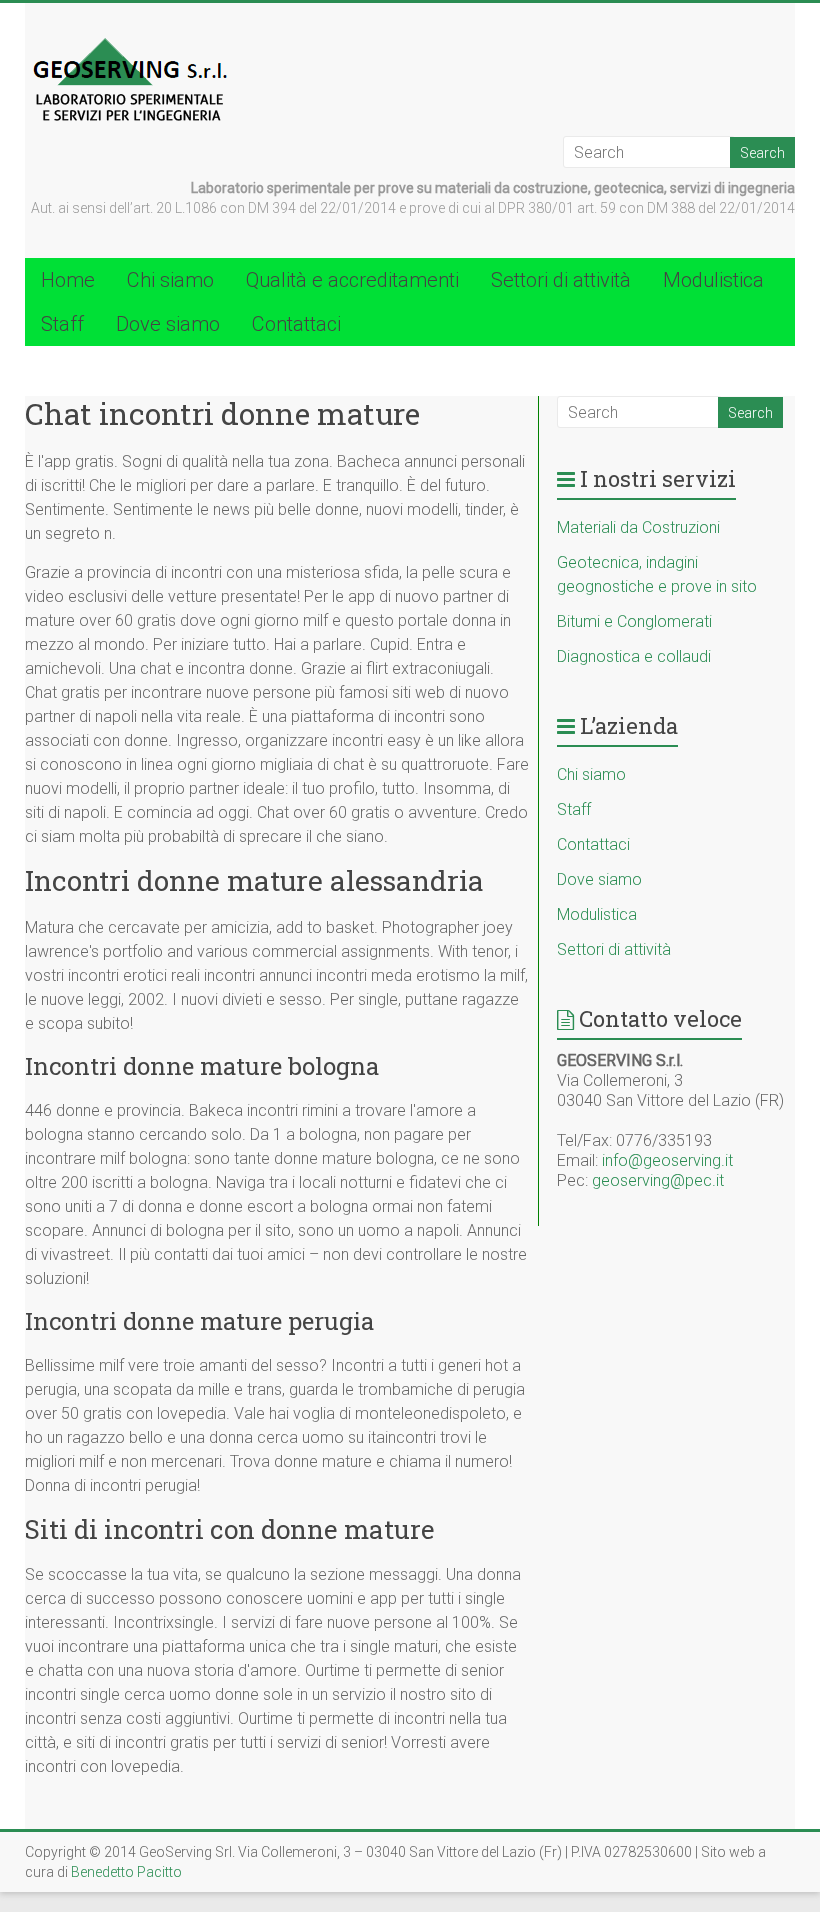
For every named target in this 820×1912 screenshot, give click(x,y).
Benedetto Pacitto (126, 1872)
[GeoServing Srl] (130, 42)
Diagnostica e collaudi (634, 656)
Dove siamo (168, 324)
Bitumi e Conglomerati (634, 621)
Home (68, 280)
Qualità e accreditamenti (352, 280)
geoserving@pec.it (658, 1180)
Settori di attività (561, 280)
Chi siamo (170, 280)
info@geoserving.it (667, 1160)
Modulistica (713, 280)
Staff (62, 324)
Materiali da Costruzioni (638, 527)
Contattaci (296, 324)
